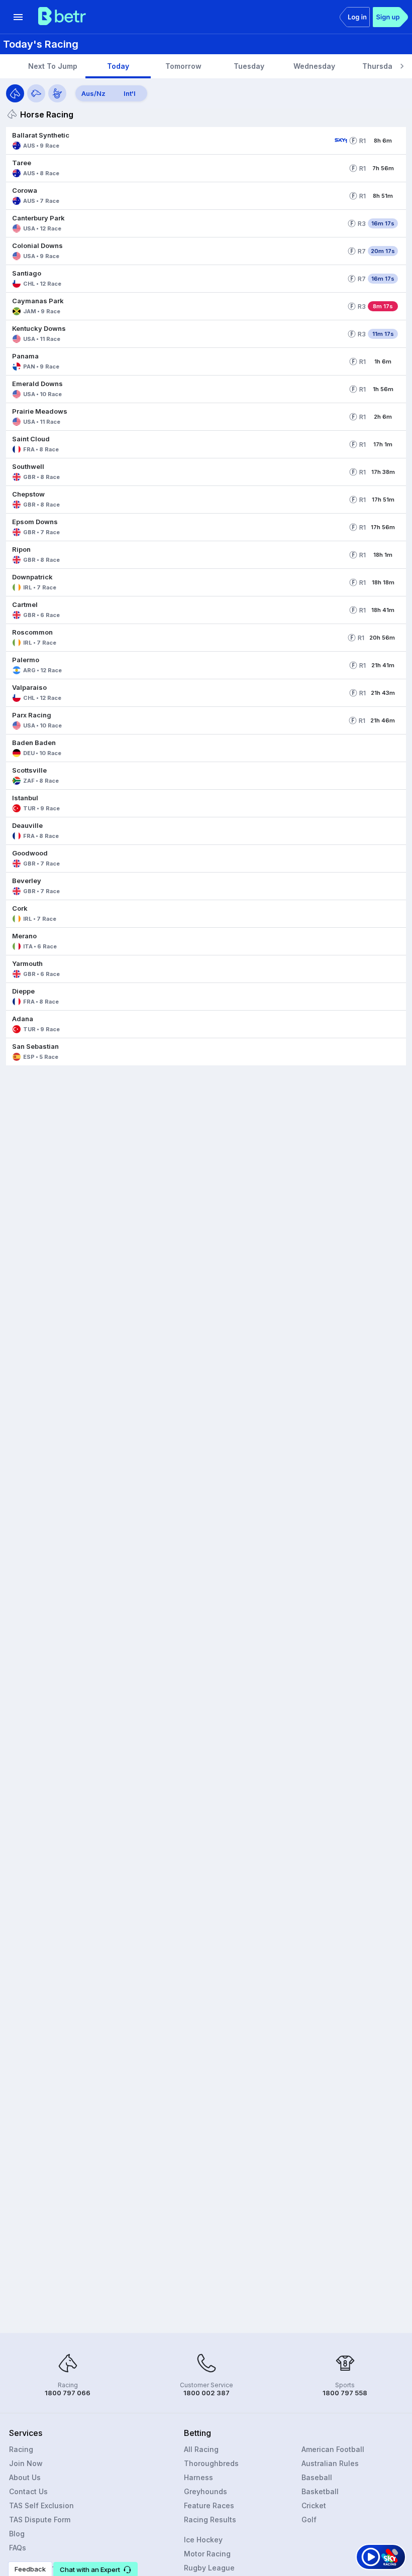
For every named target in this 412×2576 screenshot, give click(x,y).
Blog (17, 2534)
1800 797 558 (345, 2393)
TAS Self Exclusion (41, 2505)
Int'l (130, 93)
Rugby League (209, 2568)
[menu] (18, 17)
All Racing (201, 2449)
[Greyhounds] (36, 93)
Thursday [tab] (379, 66)
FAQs (18, 2548)
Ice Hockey (203, 2540)
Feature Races (209, 2505)
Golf (309, 2520)
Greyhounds (205, 2491)
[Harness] (57, 93)
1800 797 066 (68, 2393)
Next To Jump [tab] (53, 66)
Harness (198, 2477)
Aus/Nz (93, 93)
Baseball (317, 2477)
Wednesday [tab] (314, 66)
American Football (333, 2449)
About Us (25, 2477)
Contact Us (28, 2491)
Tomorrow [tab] (183, 66)
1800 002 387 (207, 2393)
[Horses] (15, 93)
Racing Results (210, 2520)
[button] (168, 141)
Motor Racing (207, 2554)
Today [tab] (118, 66)
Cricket (314, 2505)
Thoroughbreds (211, 2463)
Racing (21, 2449)
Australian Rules (330, 2463)
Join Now (26, 2463)
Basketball (320, 2491)
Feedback (30, 2569)
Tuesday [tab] (249, 66)
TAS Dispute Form (40, 2520)
